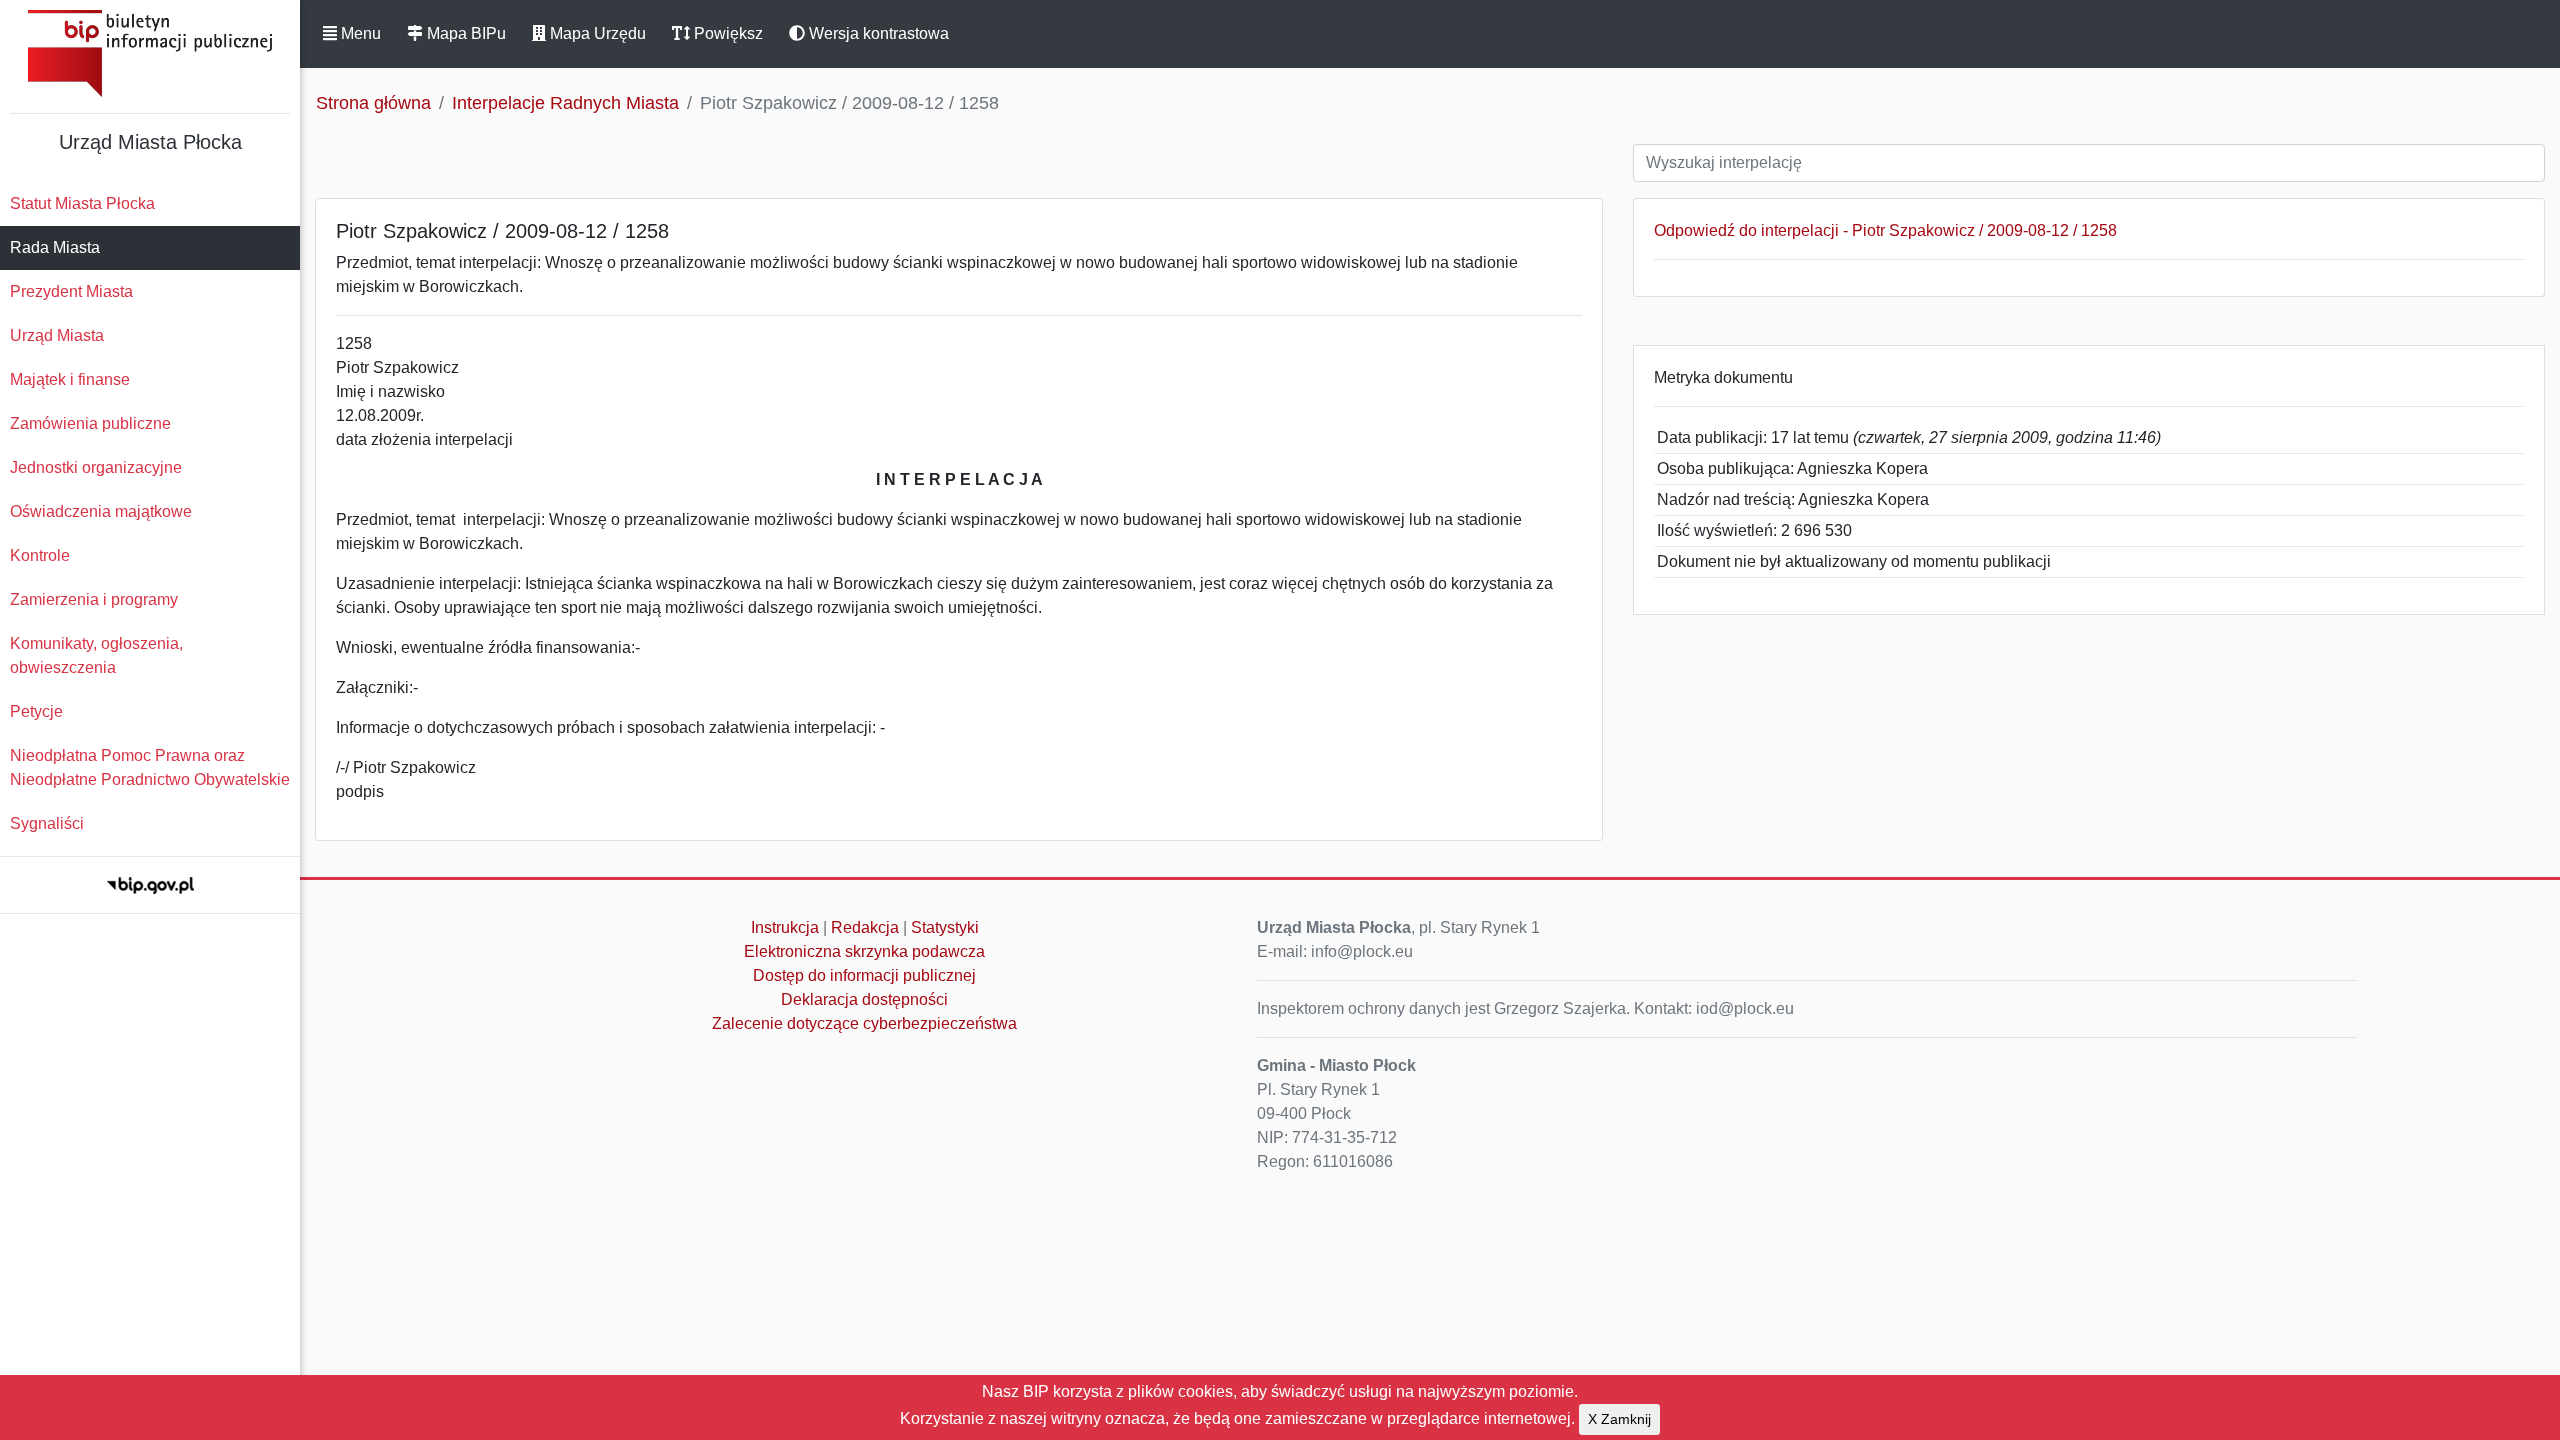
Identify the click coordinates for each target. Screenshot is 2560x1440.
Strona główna (373, 103)
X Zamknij (1619, 1419)
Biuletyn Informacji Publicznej (150, 53)
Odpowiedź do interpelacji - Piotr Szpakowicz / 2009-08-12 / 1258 (1885, 230)
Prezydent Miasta (71, 291)
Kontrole (40, 555)
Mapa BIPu (464, 33)
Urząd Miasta (57, 335)
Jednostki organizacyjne (96, 467)
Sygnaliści (47, 823)
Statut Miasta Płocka (82, 203)
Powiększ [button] (726, 33)
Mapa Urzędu (596, 33)
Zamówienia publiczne (90, 423)
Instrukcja (785, 927)
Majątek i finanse (70, 379)
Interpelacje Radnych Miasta (565, 103)
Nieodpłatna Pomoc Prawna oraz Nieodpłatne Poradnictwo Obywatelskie (150, 767)
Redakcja (865, 927)
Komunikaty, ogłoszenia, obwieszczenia (96, 655)
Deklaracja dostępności (864, 999)
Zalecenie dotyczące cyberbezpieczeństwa (864, 1023)
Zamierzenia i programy (94, 599)
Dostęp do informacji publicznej (864, 975)
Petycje (36, 711)
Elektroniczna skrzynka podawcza (864, 951)
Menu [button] (359, 33)
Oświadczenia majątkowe (101, 511)
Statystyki (945, 927)
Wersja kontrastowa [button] (877, 33)
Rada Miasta (55, 247)
